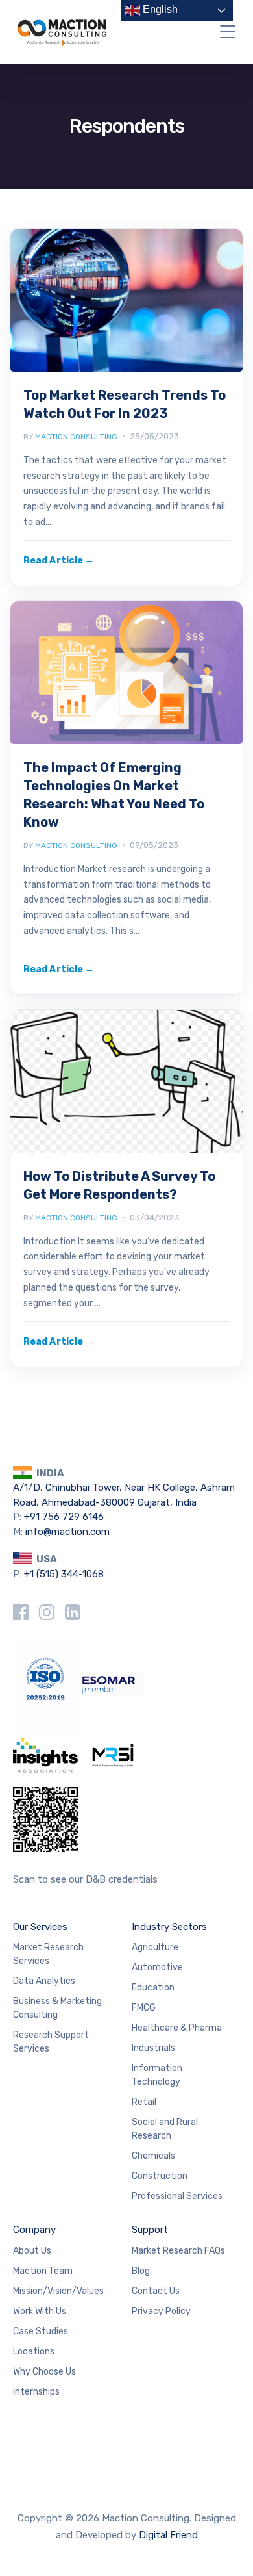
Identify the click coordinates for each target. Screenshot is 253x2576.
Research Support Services (51, 2042)
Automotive (157, 1967)
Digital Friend (168, 2535)
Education (153, 1988)
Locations (34, 2351)
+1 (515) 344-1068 (64, 1574)
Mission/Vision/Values (58, 2291)
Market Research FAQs (178, 2251)
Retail (144, 2102)
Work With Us (40, 2311)
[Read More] (59, 560)
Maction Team (43, 2271)
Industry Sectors (169, 1927)
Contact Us (156, 2291)
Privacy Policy (161, 2311)
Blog (141, 2271)
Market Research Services (48, 1954)
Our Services (40, 1927)
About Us (32, 2251)
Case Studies (41, 2331)
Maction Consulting (76, 437)
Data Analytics (44, 1981)
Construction (160, 2176)
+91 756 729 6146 (64, 1517)
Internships (36, 2392)
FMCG (144, 2008)
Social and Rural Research (165, 2129)
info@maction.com (67, 1532)
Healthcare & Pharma (177, 2028)
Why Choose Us (44, 2372)
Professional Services (177, 2196)
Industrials (153, 2048)
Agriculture (155, 1947)
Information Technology (157, 2075)
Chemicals (153, 2156)
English (159, 9)
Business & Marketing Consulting (57, 2008)
